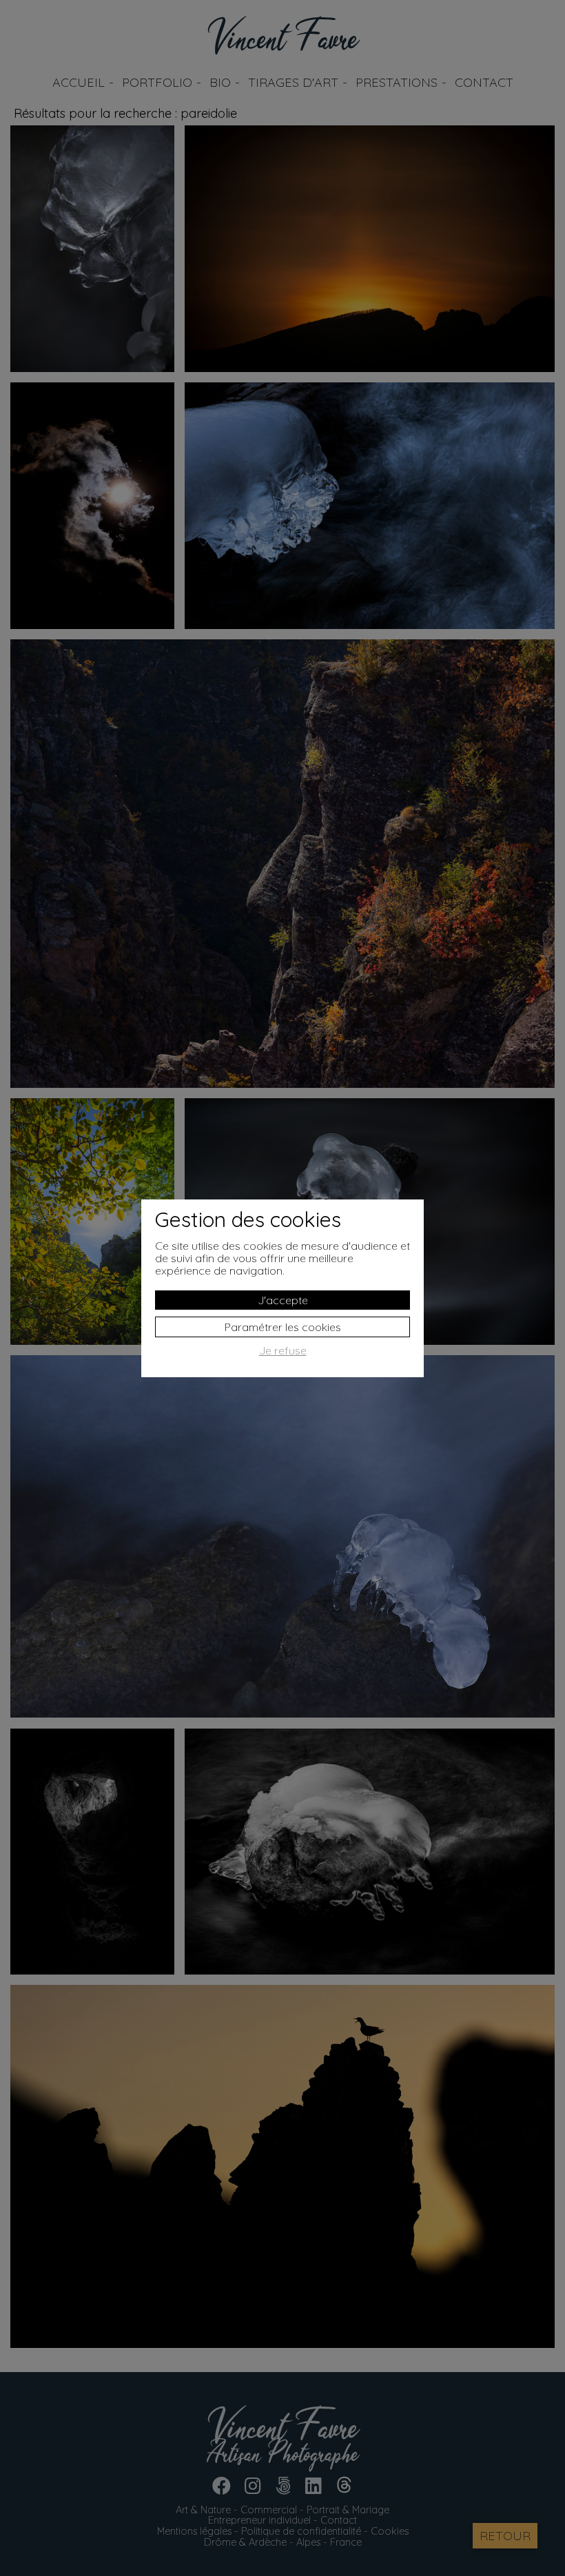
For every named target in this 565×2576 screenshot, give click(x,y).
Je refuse (283, 1351)
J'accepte (283, 1300)
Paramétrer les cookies (283, 1327)
